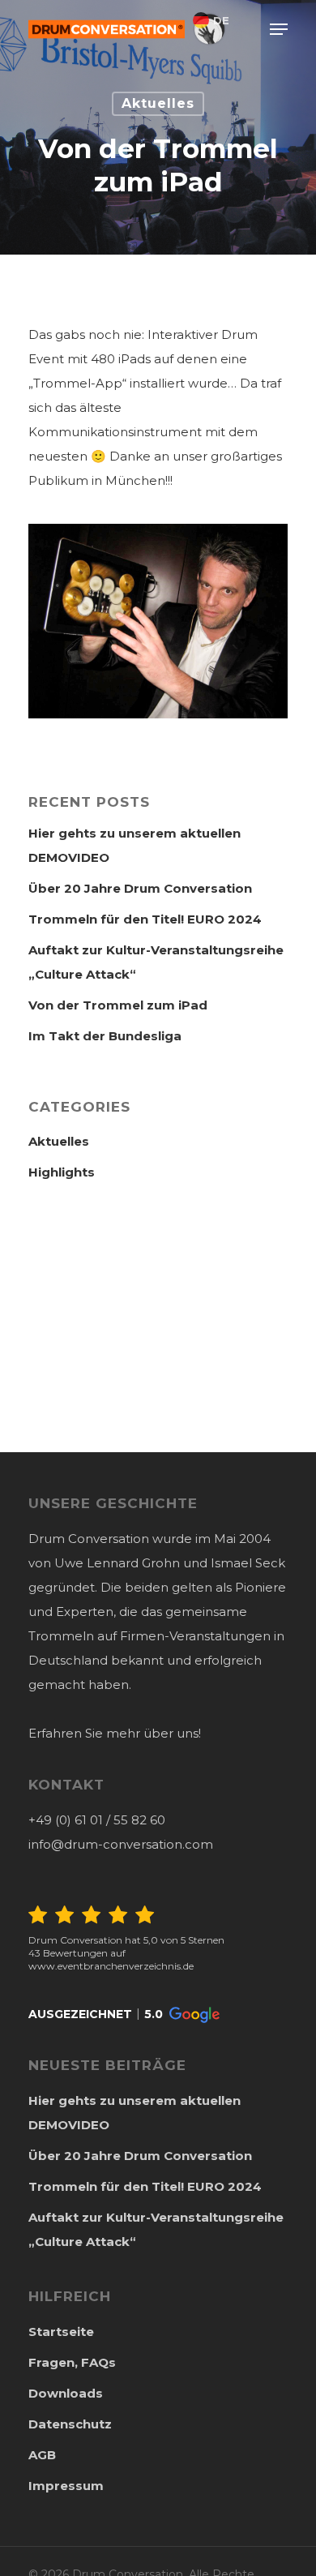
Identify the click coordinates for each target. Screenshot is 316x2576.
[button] (124, 2015)
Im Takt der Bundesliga (105, 1036)
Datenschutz (70, 2424)
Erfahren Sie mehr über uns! (115, 1733)
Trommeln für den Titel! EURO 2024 (145, 919)
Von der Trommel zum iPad (118, 1005)
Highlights (62, 1172)
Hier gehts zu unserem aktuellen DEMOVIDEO (135, 845)
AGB (42, 2455)
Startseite (61, 2332)
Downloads (66, 2393)
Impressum (66, 2486)
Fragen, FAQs (72, 2362)
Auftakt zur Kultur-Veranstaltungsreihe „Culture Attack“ (156, 962)
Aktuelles (158, 103)
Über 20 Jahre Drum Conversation (140, 888)
